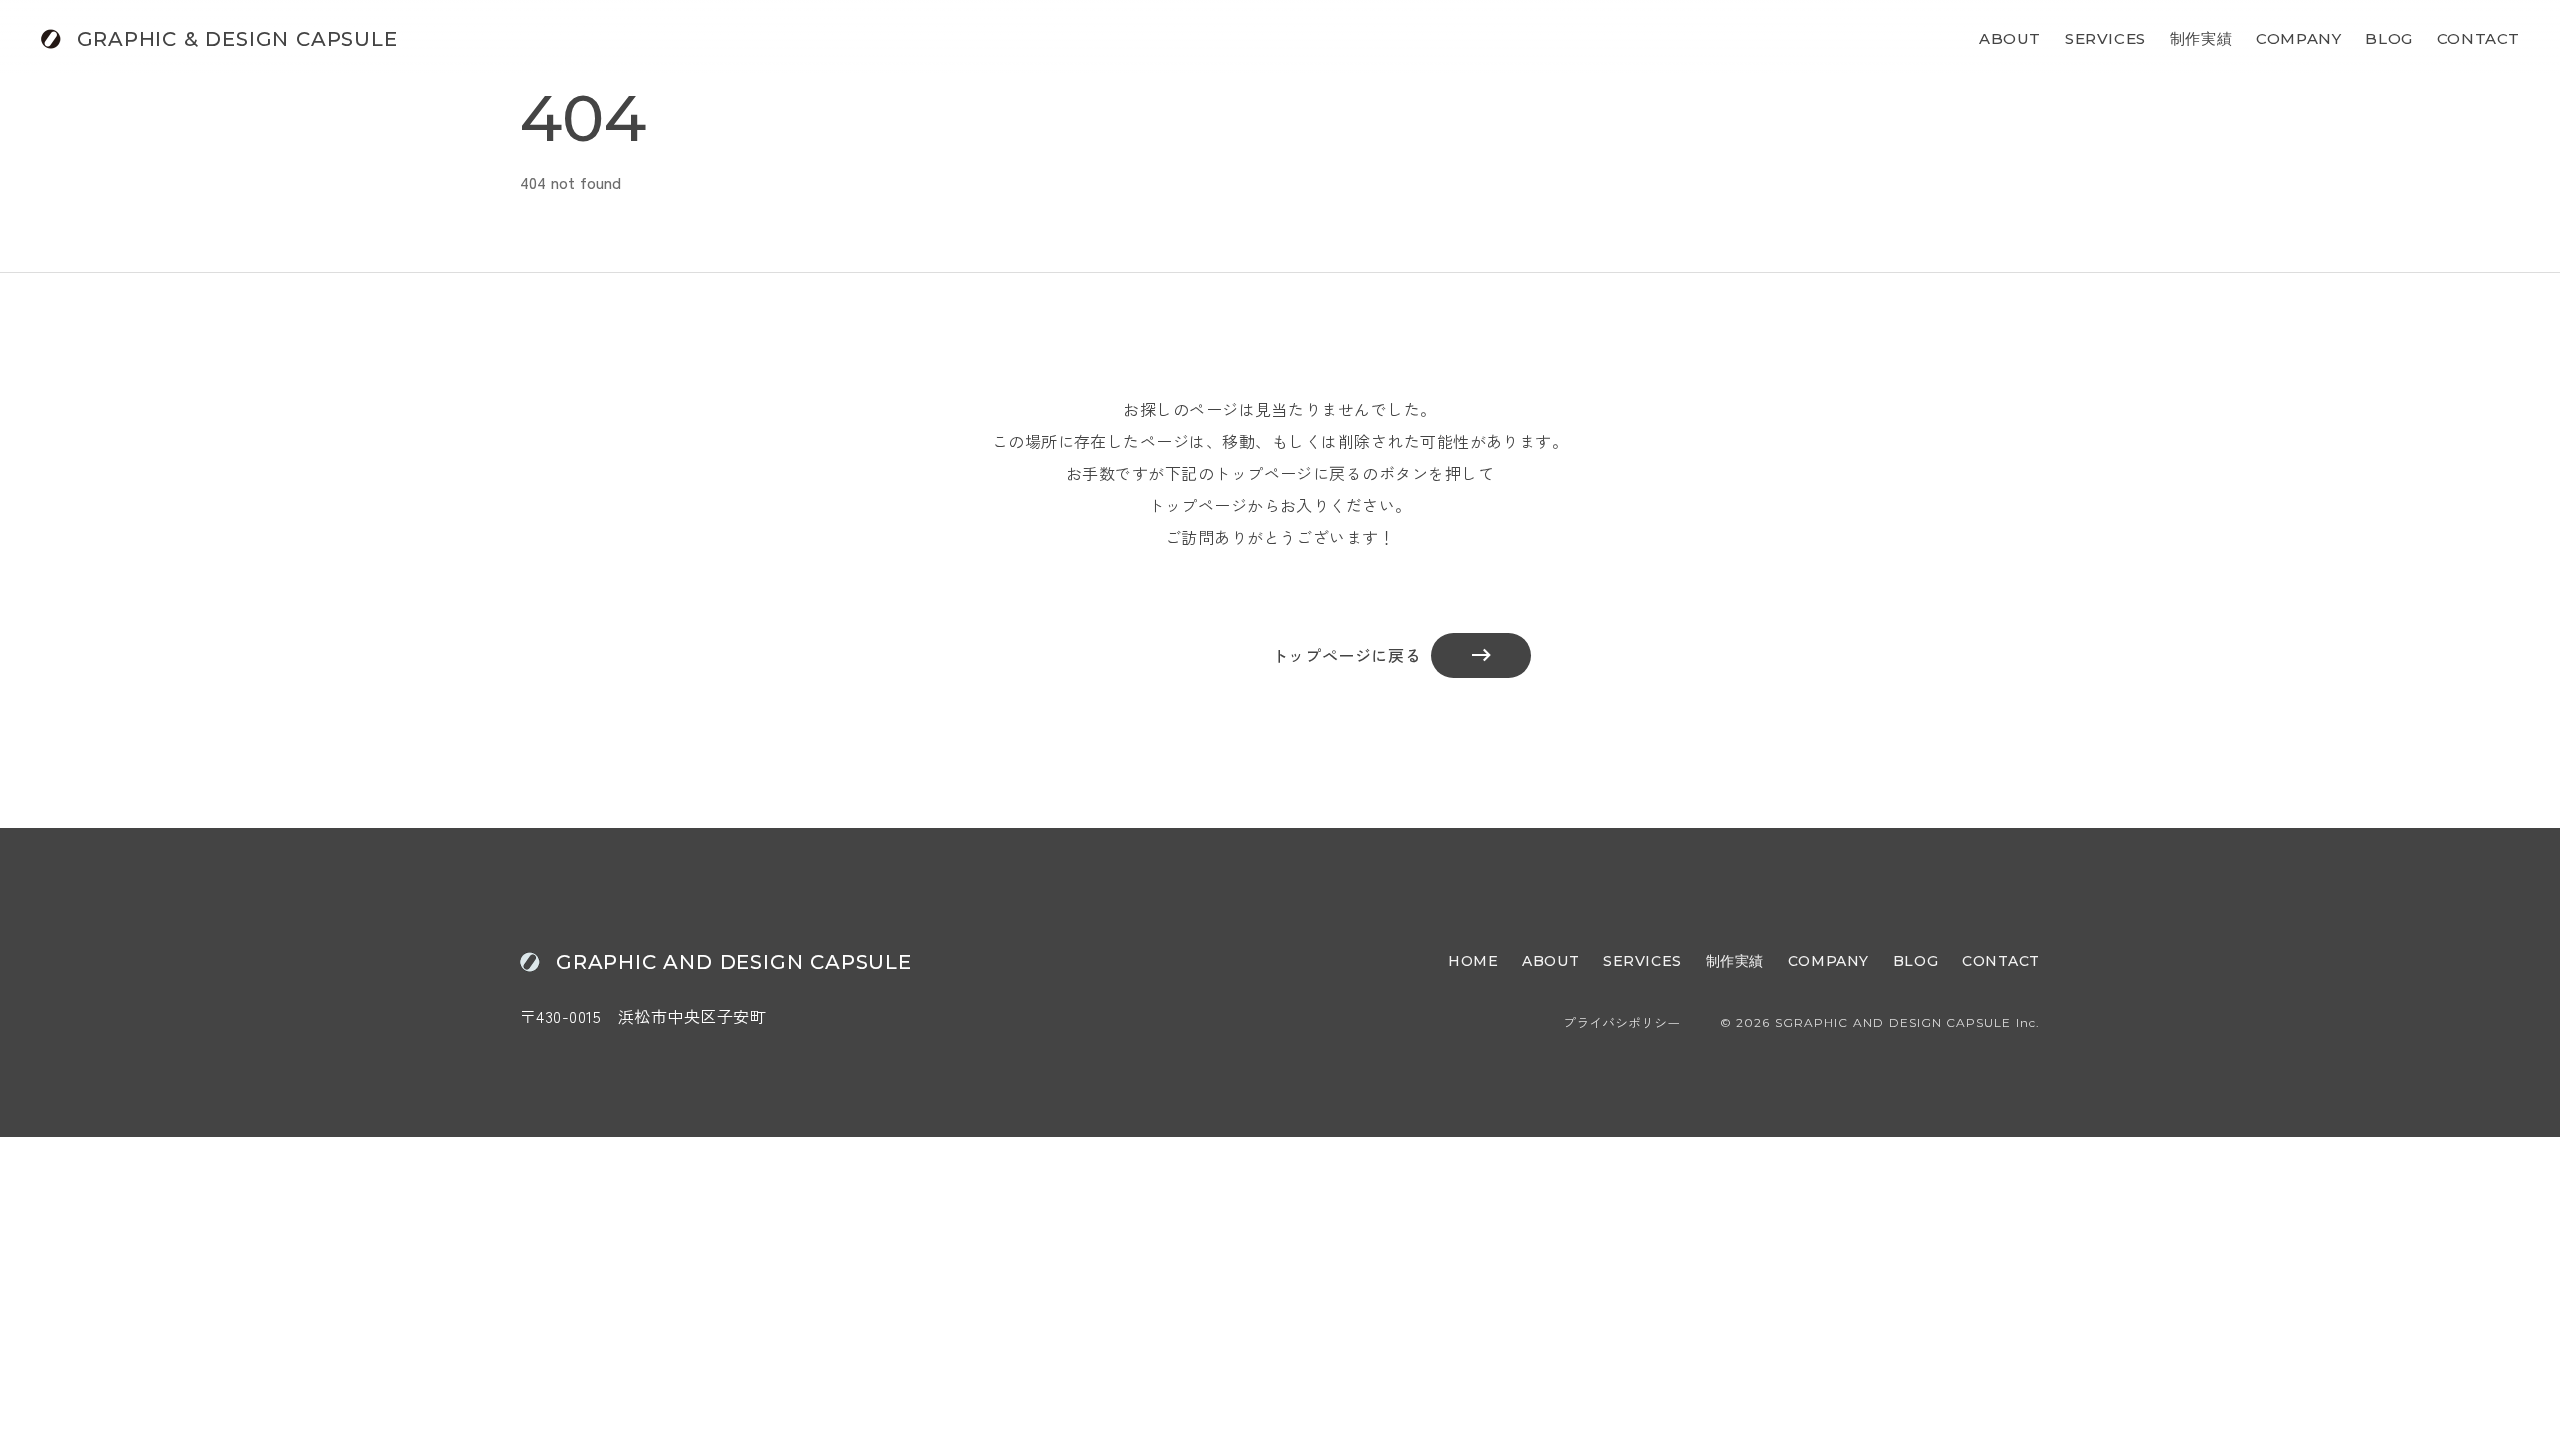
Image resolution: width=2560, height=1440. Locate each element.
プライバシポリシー (1621, 1023)
